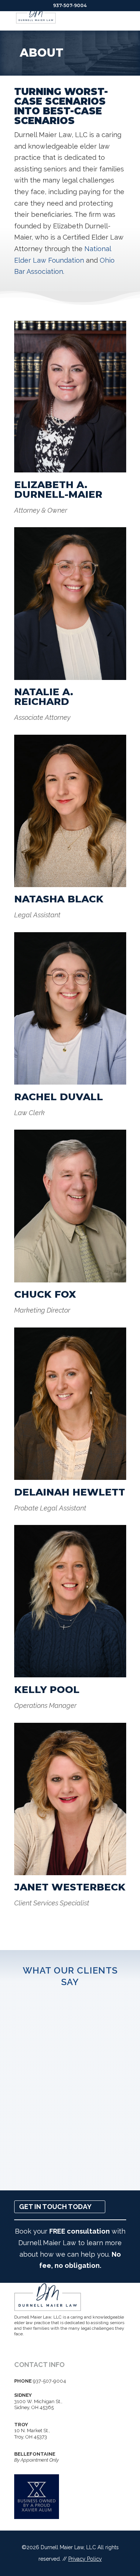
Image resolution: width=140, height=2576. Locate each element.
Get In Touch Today (55, 2207)
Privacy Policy (85, 2559)
